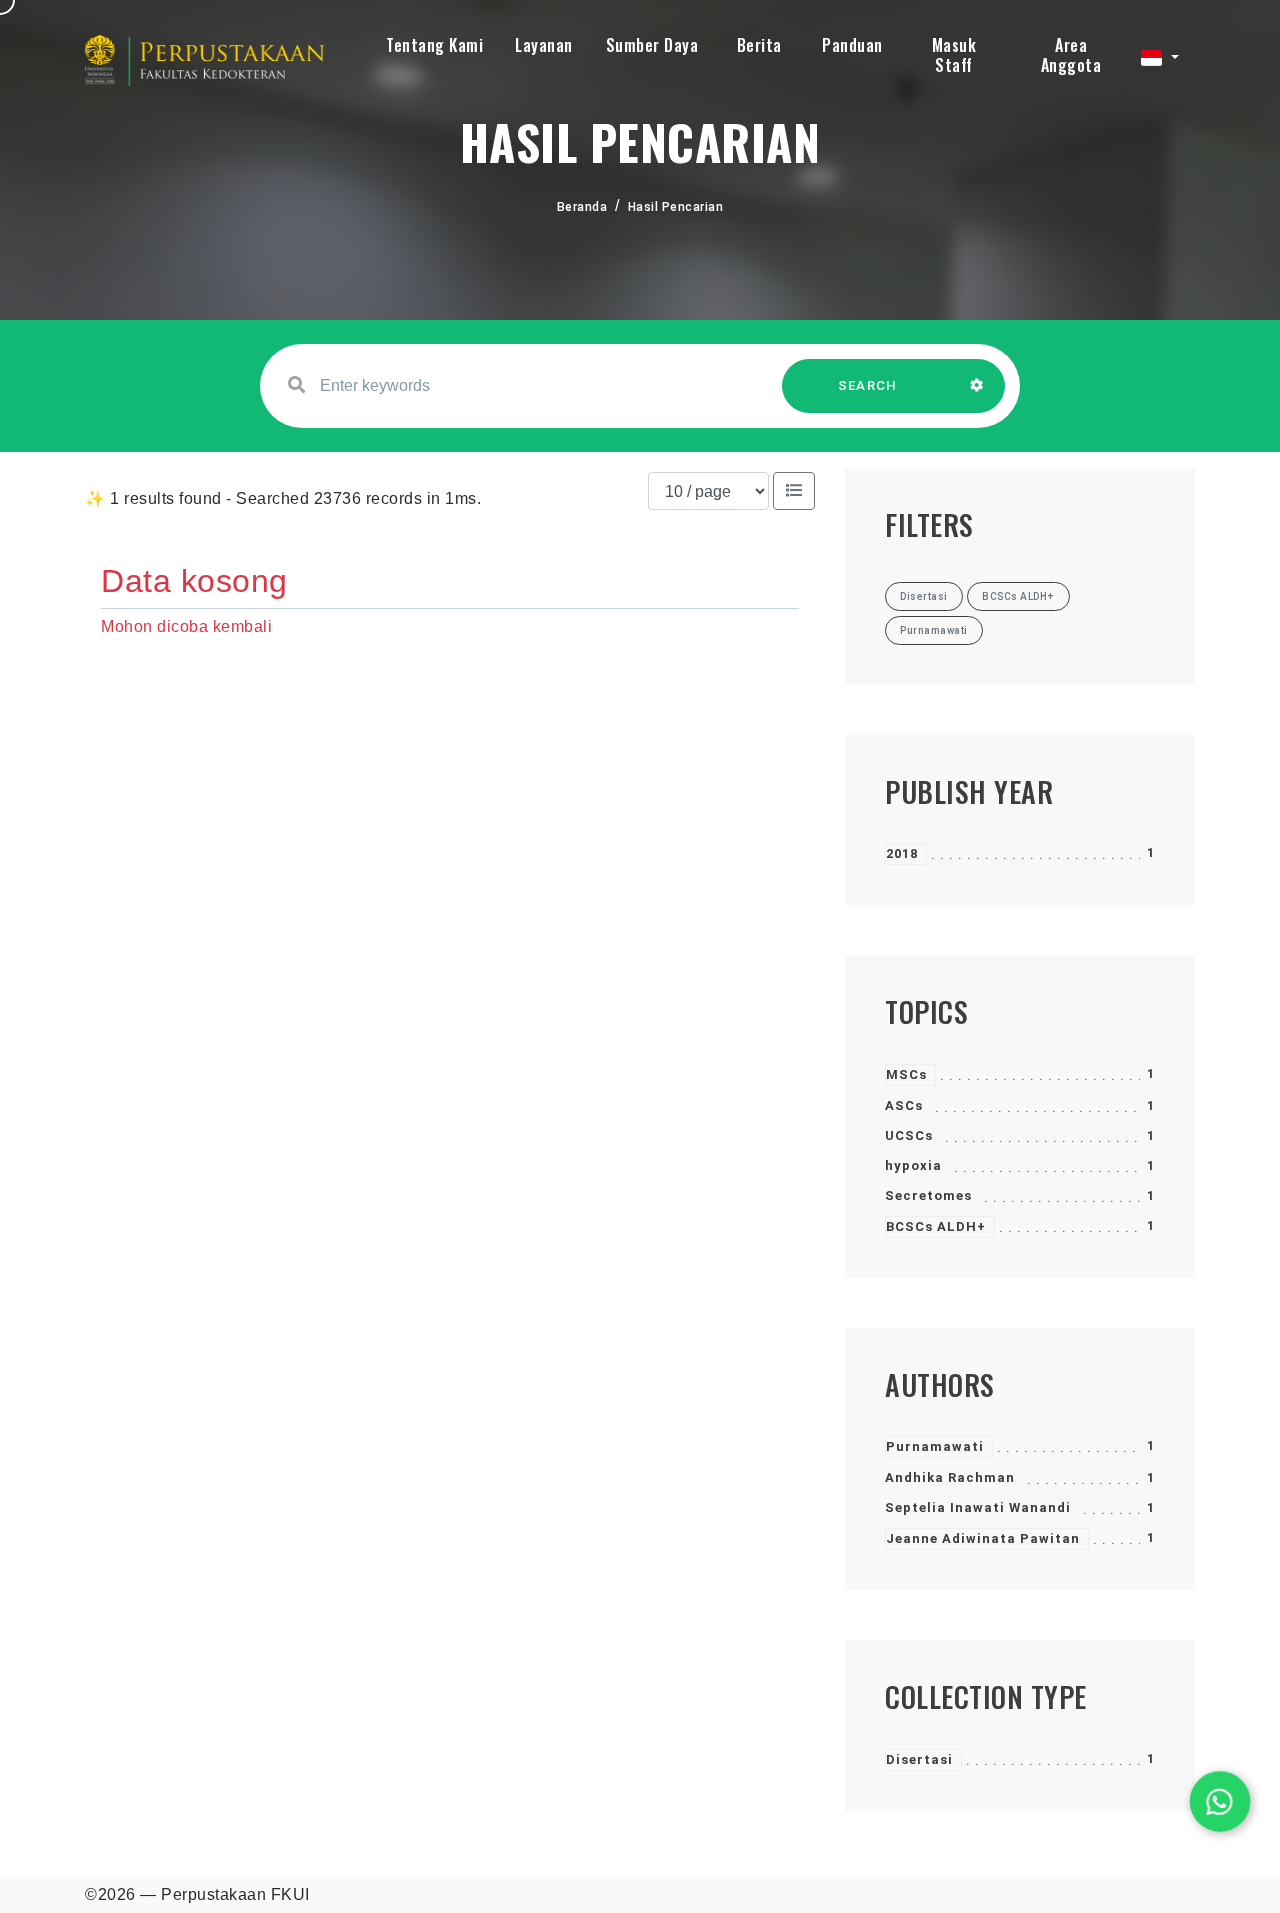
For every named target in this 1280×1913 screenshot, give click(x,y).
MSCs (906, 1074)
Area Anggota (1071, 55)
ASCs (904, 1105)
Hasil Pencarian (676, 207)
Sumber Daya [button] (652, 45)
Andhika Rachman (950, 1477)
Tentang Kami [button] (434, 45)
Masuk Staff (954, 55)
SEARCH (868, 385)
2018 (902, 853)
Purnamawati (935, 1446)
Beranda (582, 207)
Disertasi (919, 1759)
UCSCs (909, 1135)
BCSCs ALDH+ (936, 1226)
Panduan (852, 45)
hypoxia (913, 1165)
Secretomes (928, 1195)
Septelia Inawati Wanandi (978, 1507)
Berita (759, 45)
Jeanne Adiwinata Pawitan (983, 1538)
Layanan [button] (544, 45)
